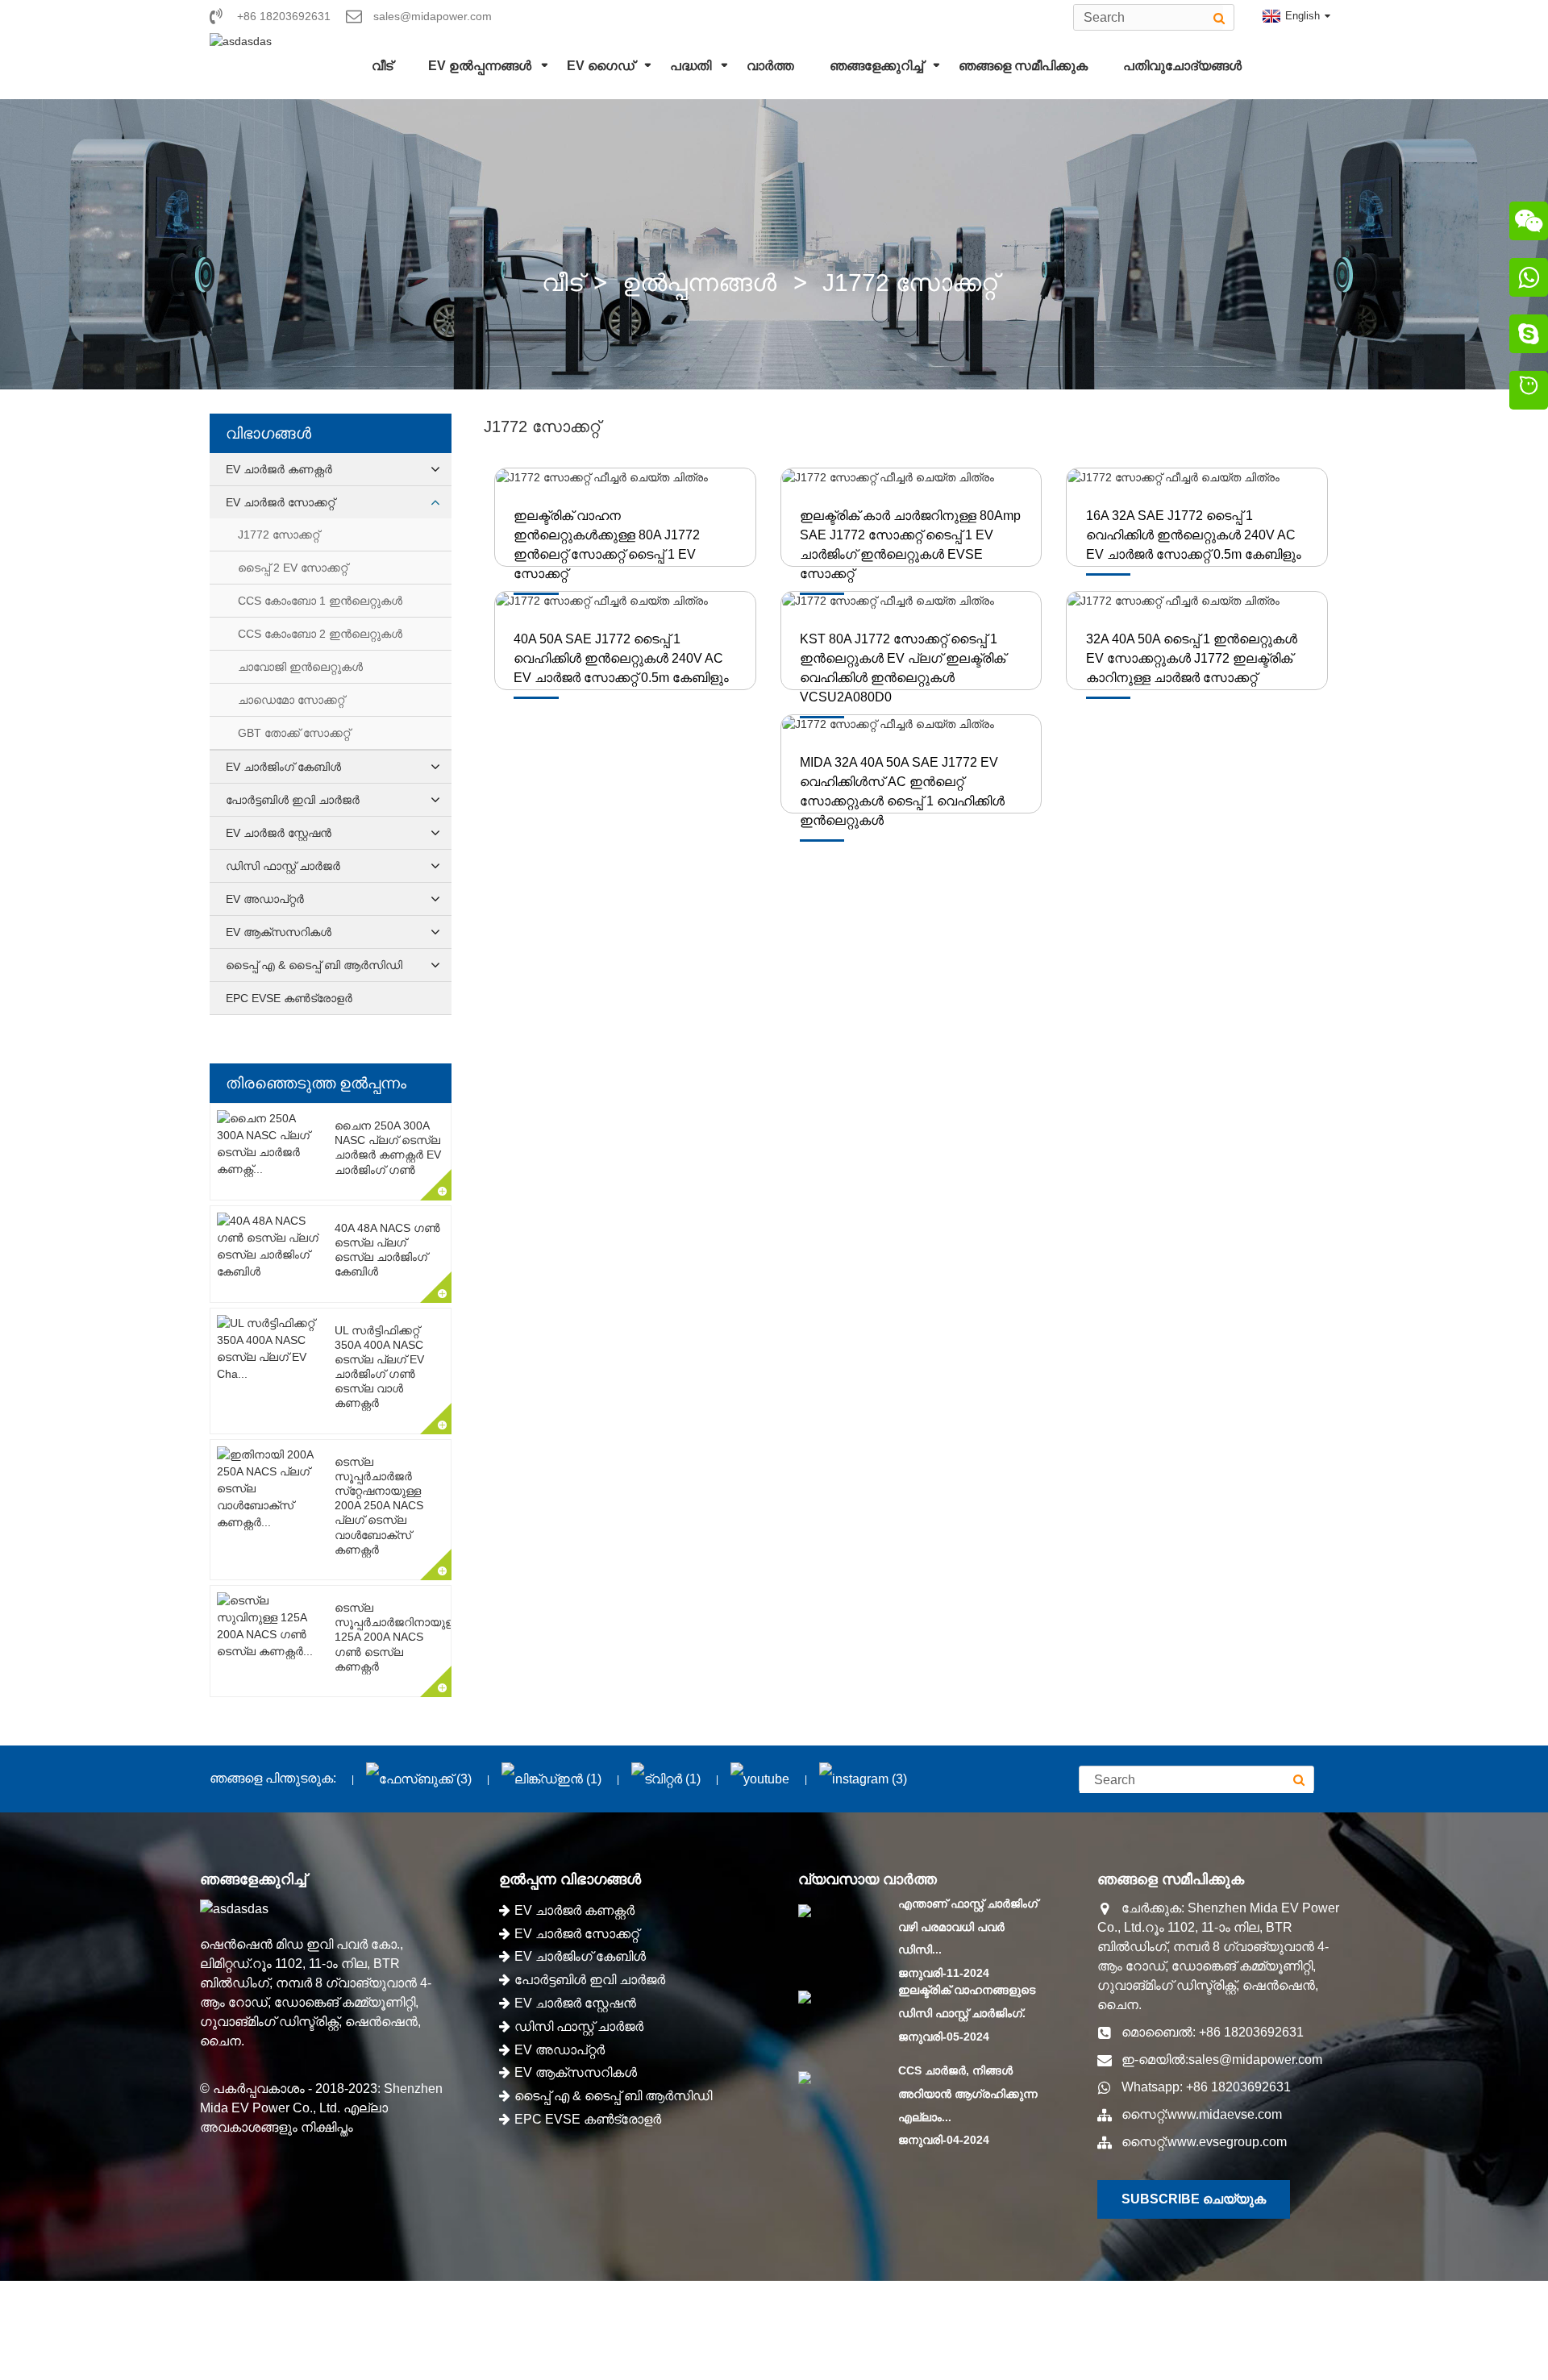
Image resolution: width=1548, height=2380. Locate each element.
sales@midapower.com (1255, 2060)
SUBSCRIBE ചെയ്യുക (1194, 2199)
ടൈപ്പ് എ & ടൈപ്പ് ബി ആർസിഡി (314, 965)
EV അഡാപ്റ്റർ (265, 899)
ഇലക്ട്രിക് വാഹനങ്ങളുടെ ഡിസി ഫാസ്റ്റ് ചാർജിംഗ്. (967, 2001)
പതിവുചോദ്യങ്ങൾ (1182, 66)
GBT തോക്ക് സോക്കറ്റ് (294, 733)
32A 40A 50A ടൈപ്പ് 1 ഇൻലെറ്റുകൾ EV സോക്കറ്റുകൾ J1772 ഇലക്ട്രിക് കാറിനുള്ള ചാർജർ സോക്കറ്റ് (1192, 658)
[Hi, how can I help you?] (1529, 393)
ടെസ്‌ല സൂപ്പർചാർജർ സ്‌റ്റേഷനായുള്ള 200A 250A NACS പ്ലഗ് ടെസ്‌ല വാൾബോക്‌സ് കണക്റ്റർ (379, 1506)
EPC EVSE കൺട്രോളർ (289, 998)
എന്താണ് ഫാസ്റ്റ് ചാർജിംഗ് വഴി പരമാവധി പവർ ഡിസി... (968, 1927)
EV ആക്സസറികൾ (279, 932)
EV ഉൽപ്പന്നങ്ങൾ (480, 66)
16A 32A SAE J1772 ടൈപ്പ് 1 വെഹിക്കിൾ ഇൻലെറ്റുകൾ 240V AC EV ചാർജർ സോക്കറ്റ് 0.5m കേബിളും (1194, 535)
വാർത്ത (770, 66)
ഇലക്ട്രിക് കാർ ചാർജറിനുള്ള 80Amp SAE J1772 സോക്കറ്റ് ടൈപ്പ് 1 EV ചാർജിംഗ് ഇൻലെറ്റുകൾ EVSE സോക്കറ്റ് (910, 545)
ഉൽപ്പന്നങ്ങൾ (699, 283)
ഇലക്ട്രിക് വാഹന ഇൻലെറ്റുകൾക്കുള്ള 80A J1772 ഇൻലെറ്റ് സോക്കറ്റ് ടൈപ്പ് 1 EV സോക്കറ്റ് (607, 545)
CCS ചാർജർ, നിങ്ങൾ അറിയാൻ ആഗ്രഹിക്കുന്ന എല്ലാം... (968, 2094)
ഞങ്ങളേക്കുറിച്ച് (876, 66)
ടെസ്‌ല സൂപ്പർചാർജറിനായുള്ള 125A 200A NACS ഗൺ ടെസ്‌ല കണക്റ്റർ (397, 1637)
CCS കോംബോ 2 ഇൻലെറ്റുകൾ (320, 634)
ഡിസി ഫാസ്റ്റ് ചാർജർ (283, 866)
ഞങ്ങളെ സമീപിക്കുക (1023, 66)
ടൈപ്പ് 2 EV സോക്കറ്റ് (293, 568)
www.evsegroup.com (1227, 2142)
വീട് (382, 66)
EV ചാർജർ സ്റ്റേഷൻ (279, 833)
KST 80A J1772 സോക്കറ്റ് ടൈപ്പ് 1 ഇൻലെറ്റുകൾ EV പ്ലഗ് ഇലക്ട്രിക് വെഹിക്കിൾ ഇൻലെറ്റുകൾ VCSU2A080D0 (903, 668)
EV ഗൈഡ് (601, 66)
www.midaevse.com (1225, 2114)
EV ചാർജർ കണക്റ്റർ (279, 469)
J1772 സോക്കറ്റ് (910, 283)
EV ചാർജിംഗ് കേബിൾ (283, 767)
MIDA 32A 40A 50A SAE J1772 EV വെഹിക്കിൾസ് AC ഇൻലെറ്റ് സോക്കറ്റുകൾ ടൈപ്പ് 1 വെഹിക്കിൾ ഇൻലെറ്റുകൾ (902, 791)
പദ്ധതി (691, 66)
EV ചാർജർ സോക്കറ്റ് (280, 502)
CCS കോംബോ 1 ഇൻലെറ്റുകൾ (320, 601)
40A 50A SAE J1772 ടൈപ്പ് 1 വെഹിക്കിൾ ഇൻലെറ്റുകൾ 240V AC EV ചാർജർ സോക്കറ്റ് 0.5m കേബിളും (621, 658)
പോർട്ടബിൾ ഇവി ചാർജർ (293, 800)
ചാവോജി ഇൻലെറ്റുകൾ (300, 667)
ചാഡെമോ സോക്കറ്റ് (291, 700)
